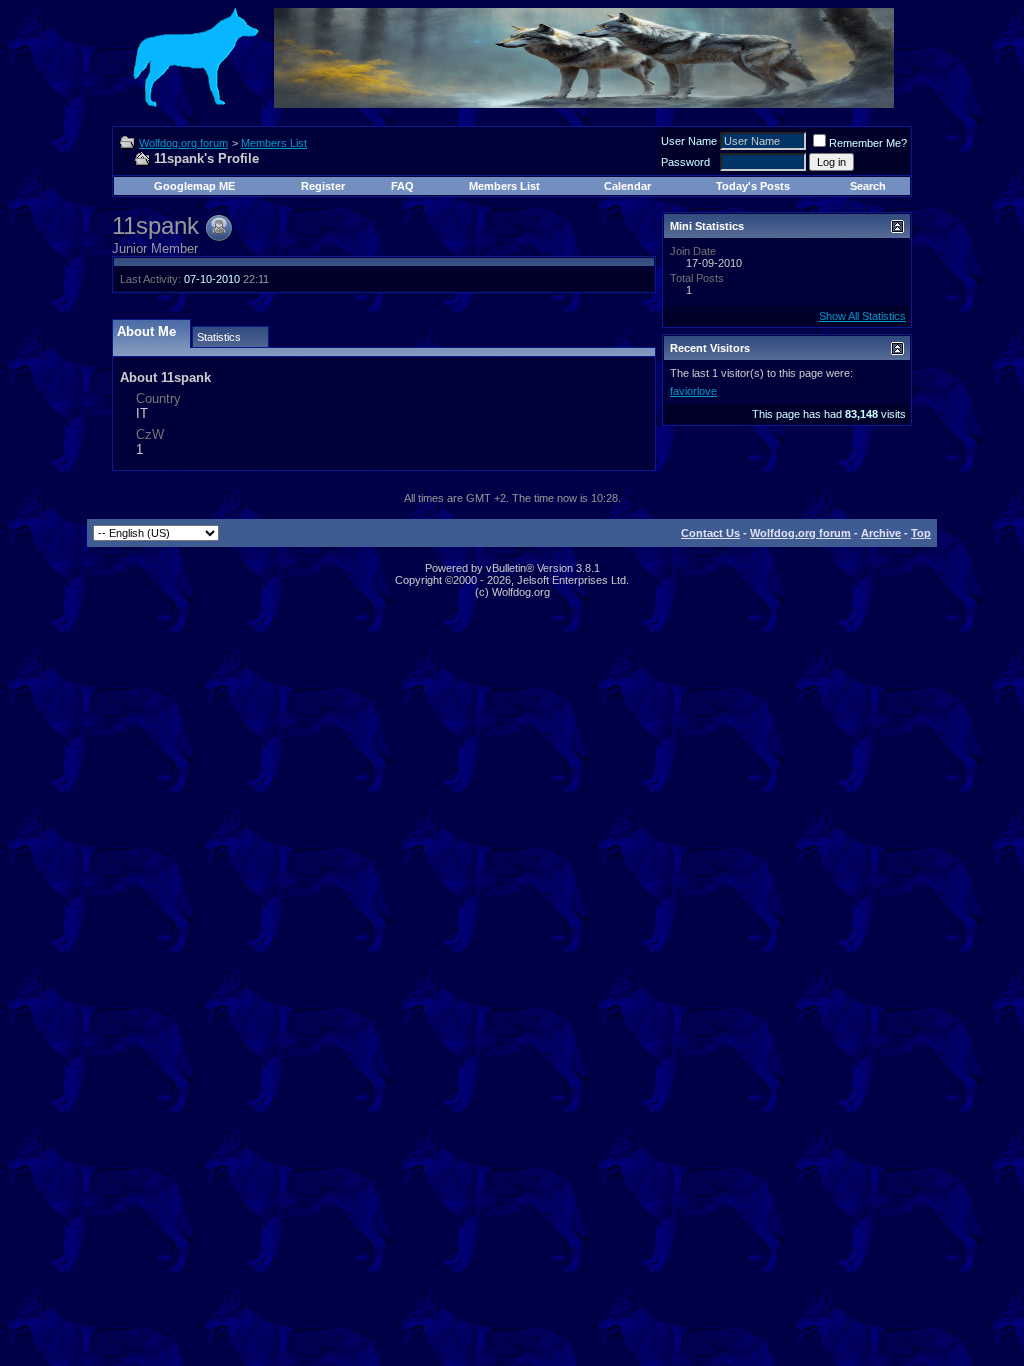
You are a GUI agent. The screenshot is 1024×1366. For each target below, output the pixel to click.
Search (868, 186)
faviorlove (693, 391)
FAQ (402, 186)
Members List (274, 143)
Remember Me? (868, 143)
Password (685, 162)
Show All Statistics (862, 316)
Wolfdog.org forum (183, 143)
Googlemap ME (194, 186)
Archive (881, 533)
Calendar (627, 186)
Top (921, 533)
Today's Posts (753, 186)
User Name (689, 141)
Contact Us (710, 533)
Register (323, 186)
